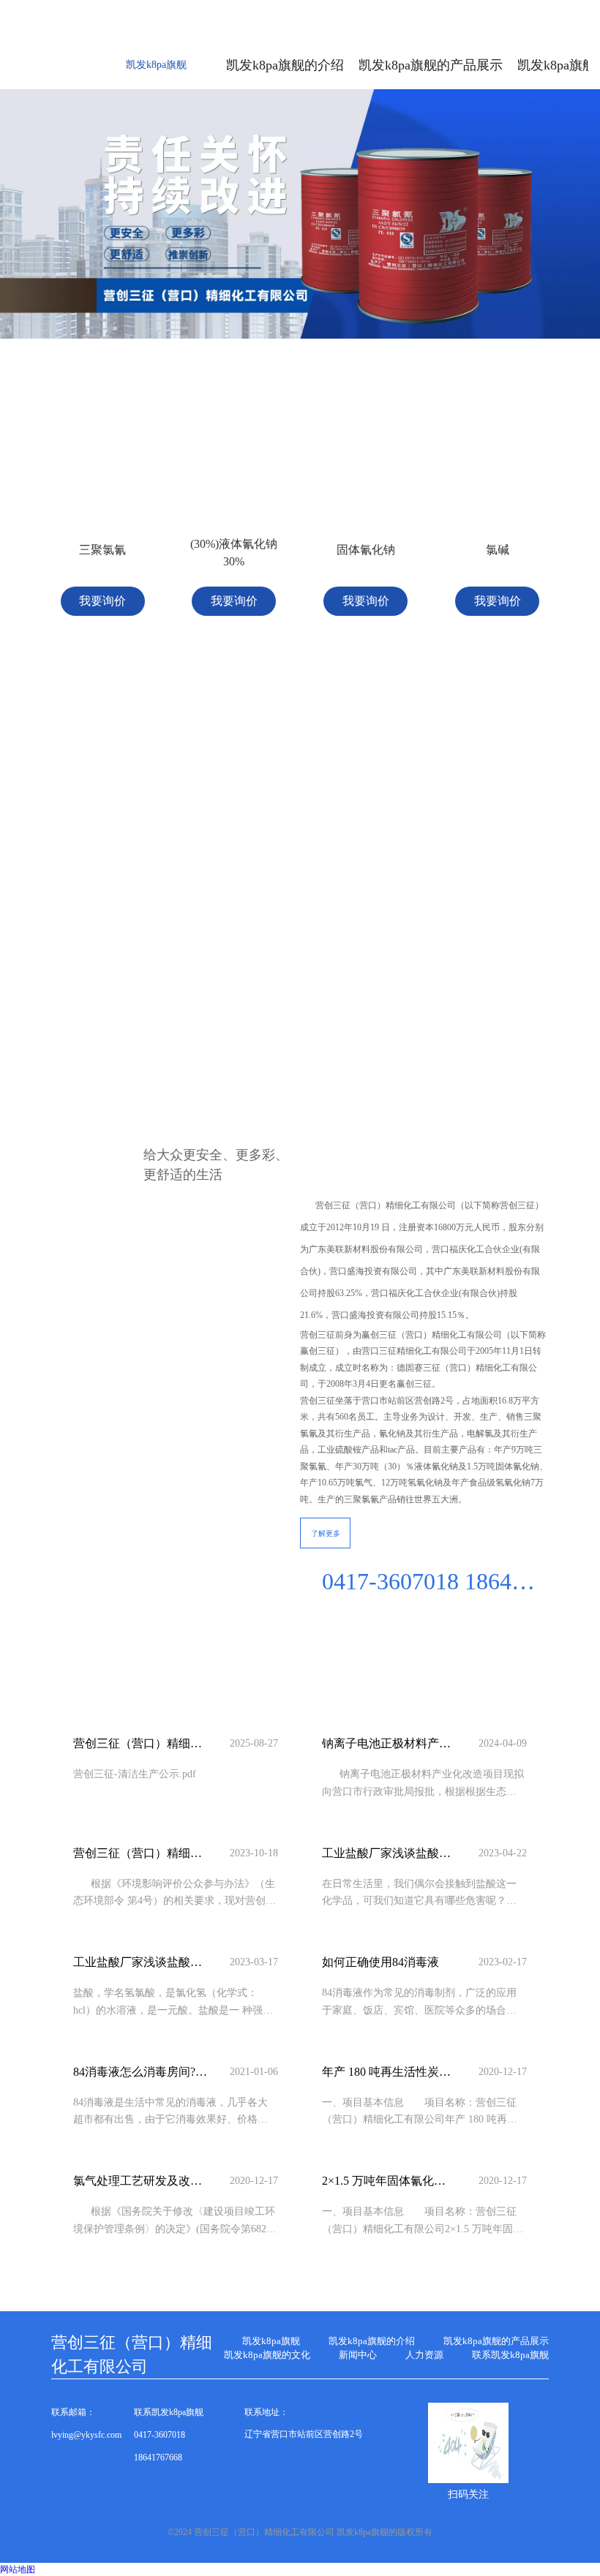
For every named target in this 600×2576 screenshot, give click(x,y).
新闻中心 (358, 2355)
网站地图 (18, 2569)
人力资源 (424, 2355)
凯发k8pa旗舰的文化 (267, 2355)
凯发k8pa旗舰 (156, 65)
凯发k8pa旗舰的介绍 (372, 2341)
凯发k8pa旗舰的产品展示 (496, 2341)
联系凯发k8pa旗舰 (510, 2355)
